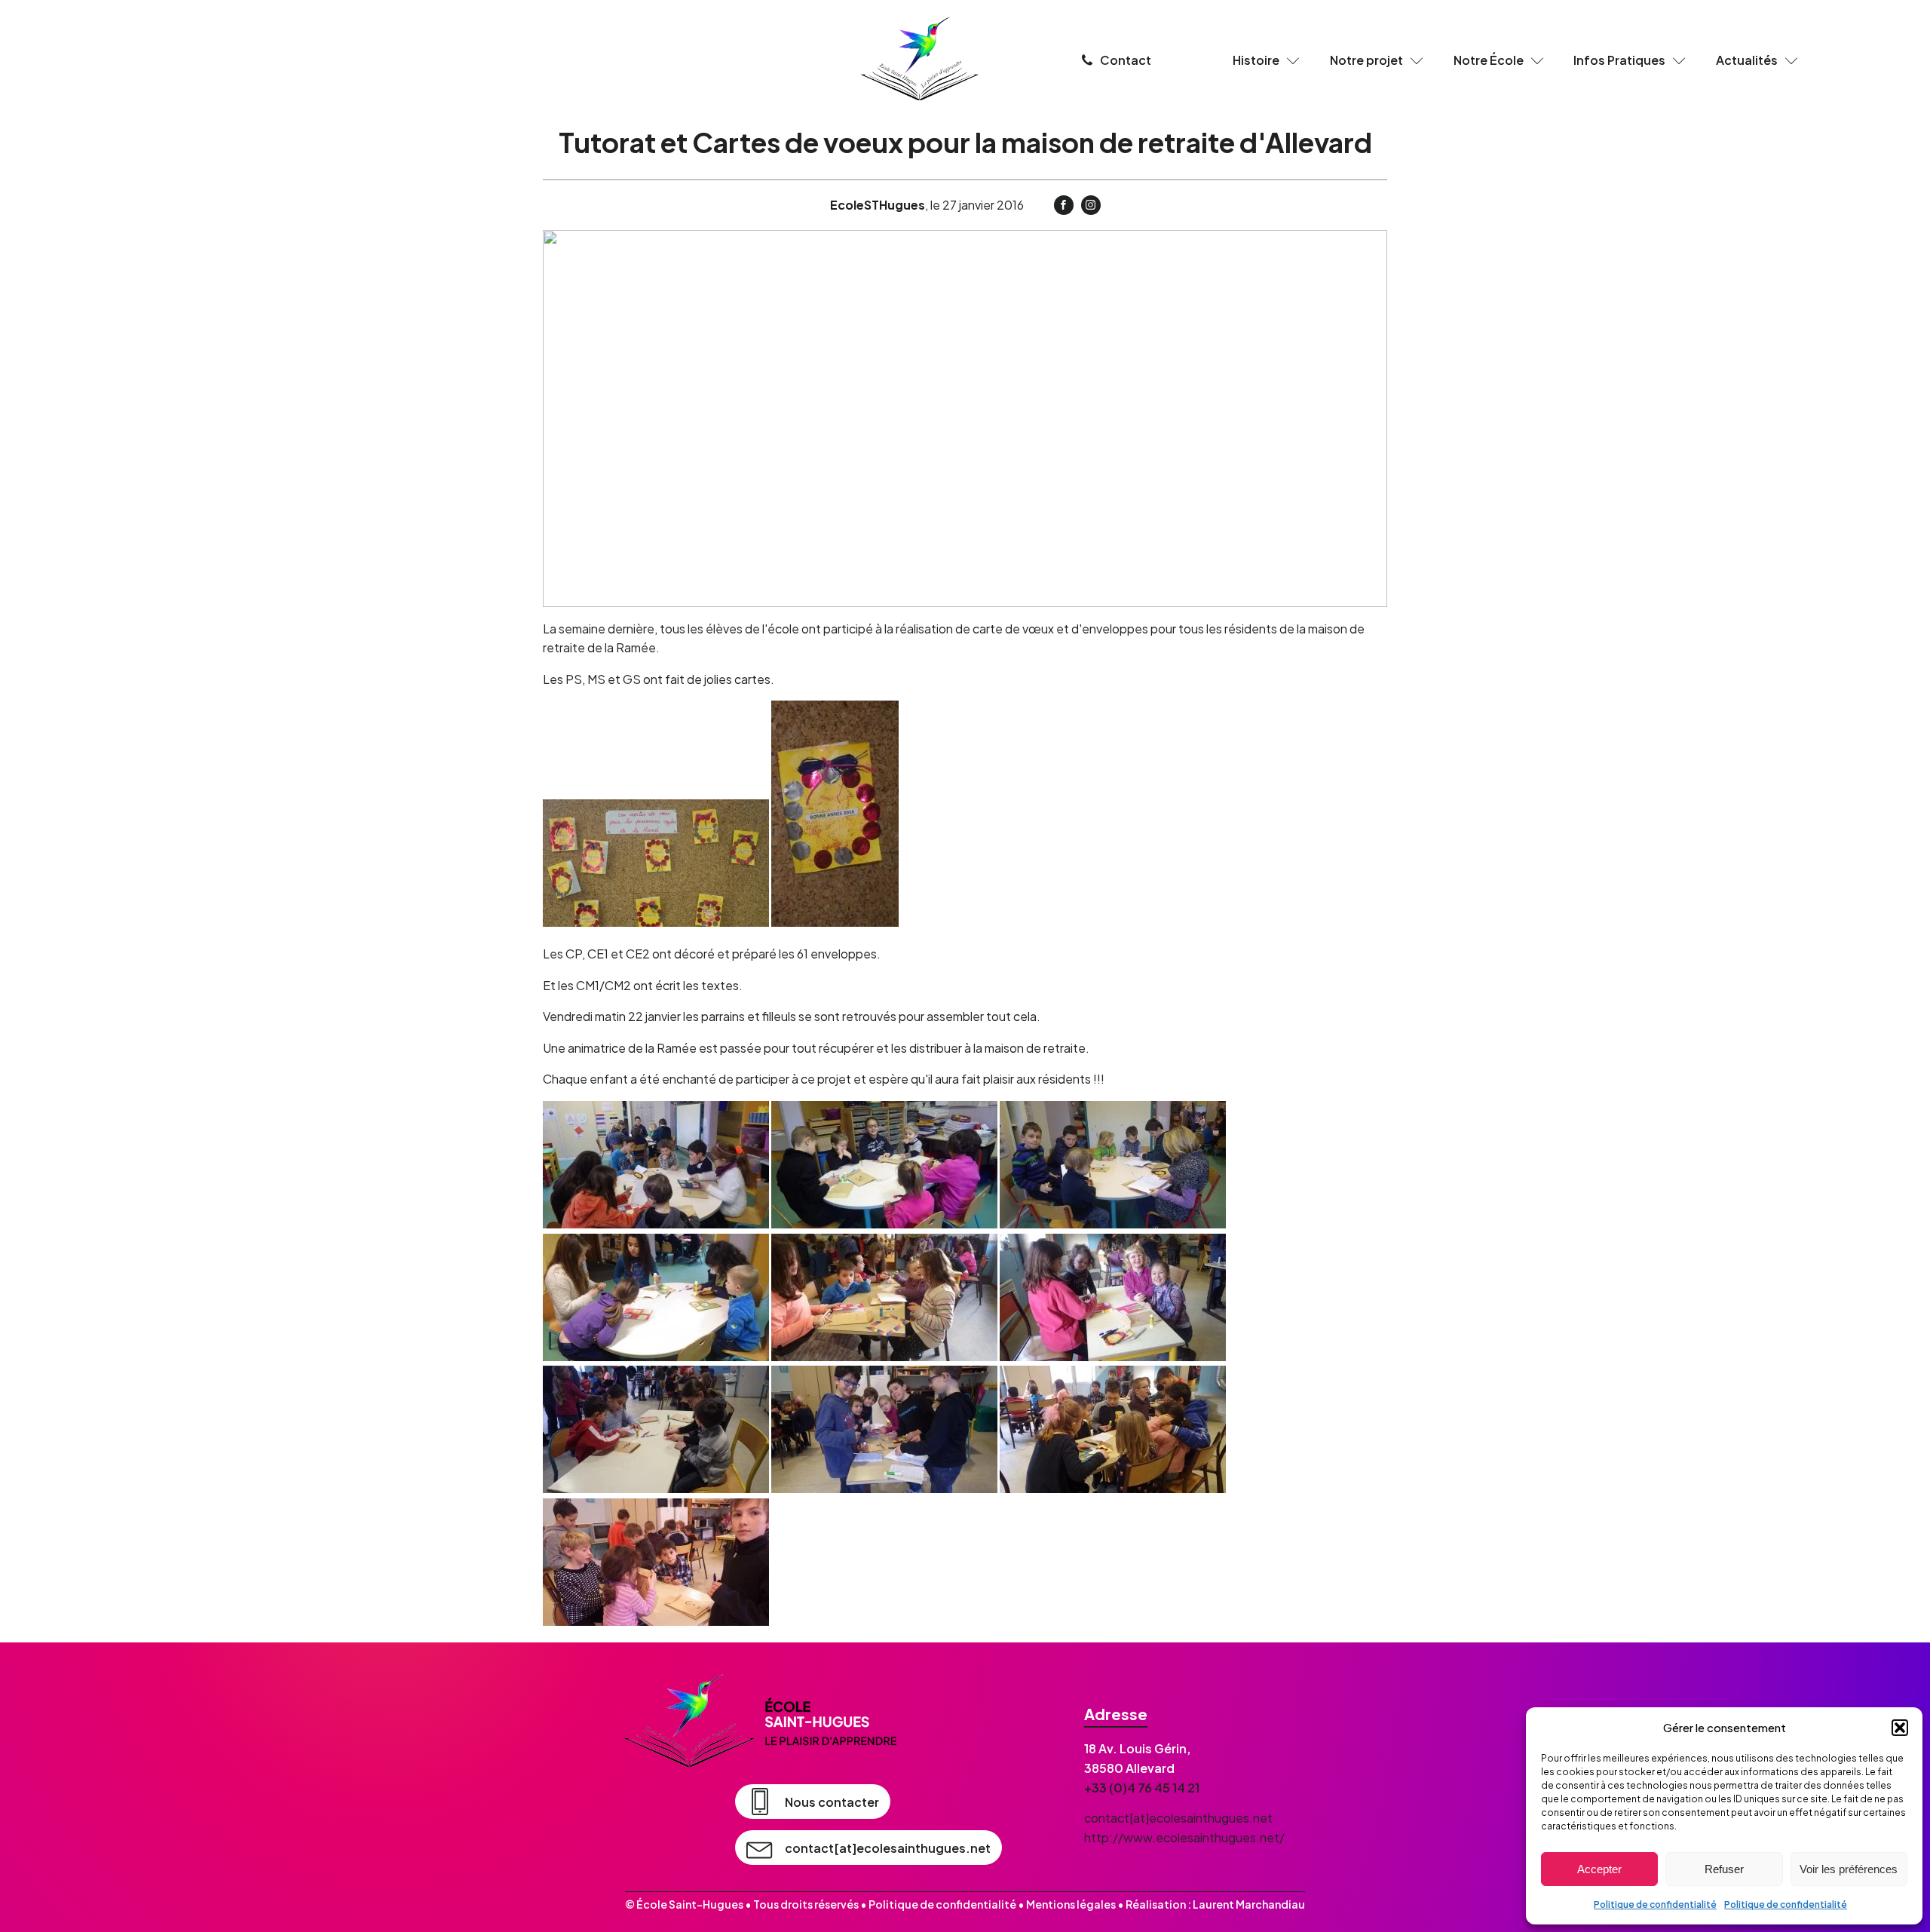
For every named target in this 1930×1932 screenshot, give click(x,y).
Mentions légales (1071, 1904)
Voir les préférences (1849, 1869)
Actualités (1747, 60)
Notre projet (1366, 60)
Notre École (1489, 60)
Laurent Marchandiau (1249, 1904)
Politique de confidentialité (1655, 1904)
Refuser (1724, 1869)
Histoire (1256, 60)
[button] (1900, 1728)
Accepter (1599, 1869)
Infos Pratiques (1619, 60)
